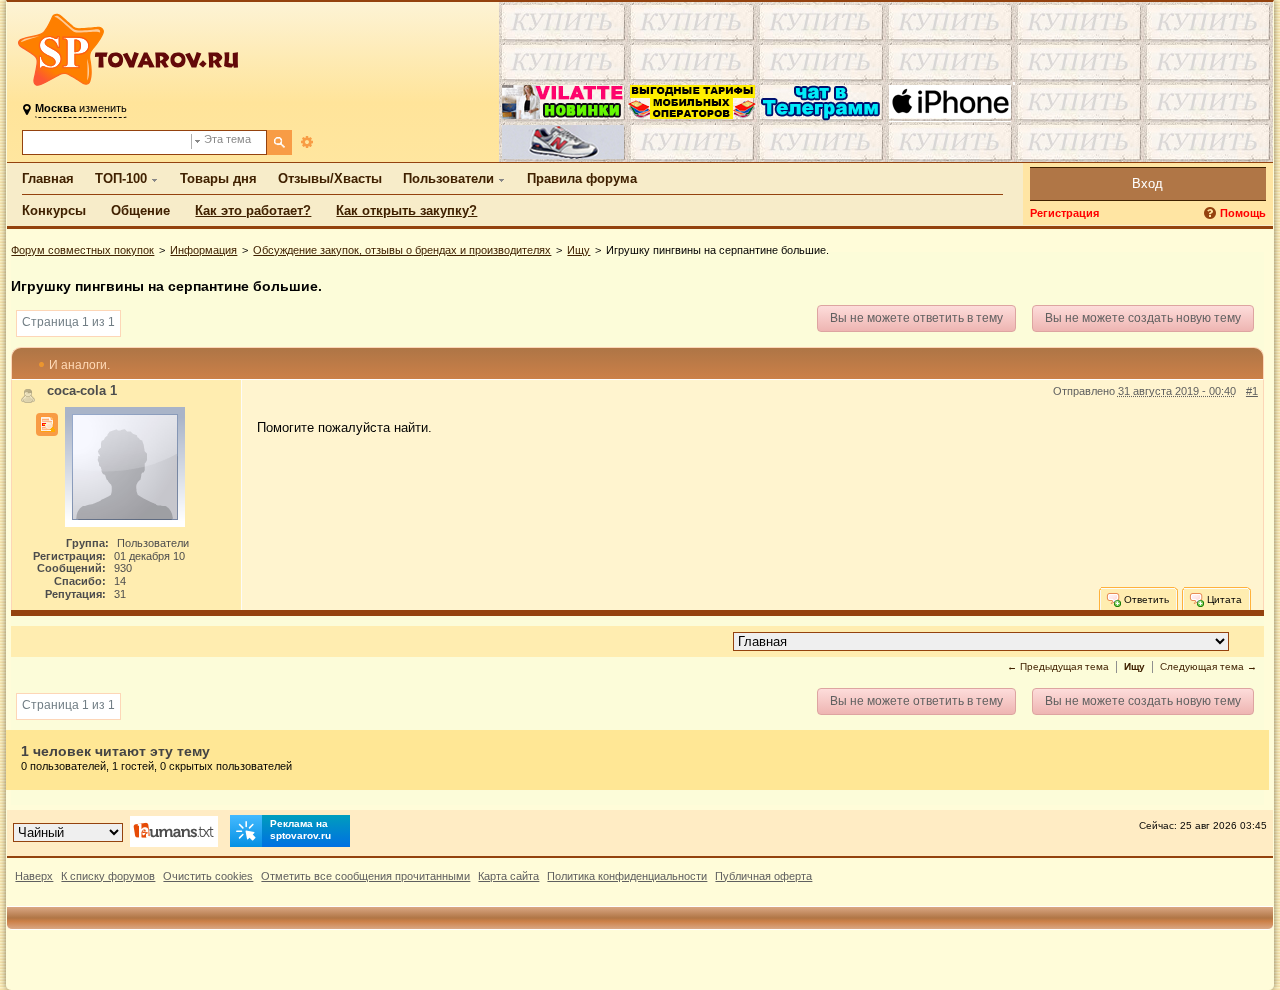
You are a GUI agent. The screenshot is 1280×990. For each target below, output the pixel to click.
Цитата (1223, 599)
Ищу (578, 250)
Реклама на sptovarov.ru (300, 829)
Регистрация (1064, 213)
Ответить (1145, 599)
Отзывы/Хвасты (330, 178)
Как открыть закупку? (406, 210)
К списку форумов (108, 876)
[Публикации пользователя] (47, 425)
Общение (140, 210)
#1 (1252, 391)
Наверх (34, 876)
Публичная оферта (763, 876)
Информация (203, 250)
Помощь (1243, 213)
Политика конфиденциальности (627, 876)
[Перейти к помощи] (1212, 213)
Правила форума (582, 178)
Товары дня (218, 178)
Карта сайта (508, 876)
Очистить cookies (208, 876)
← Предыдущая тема (1058, 666)
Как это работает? (253, 210)
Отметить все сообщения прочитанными (365, 876)
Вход (1147, 183)
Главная (48, 178)
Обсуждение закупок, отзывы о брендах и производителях (402, 250)
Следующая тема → (1208, 666)
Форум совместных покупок (82, 250)
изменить (81, 108)
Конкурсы (54, 210)
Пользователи (448, 178)
